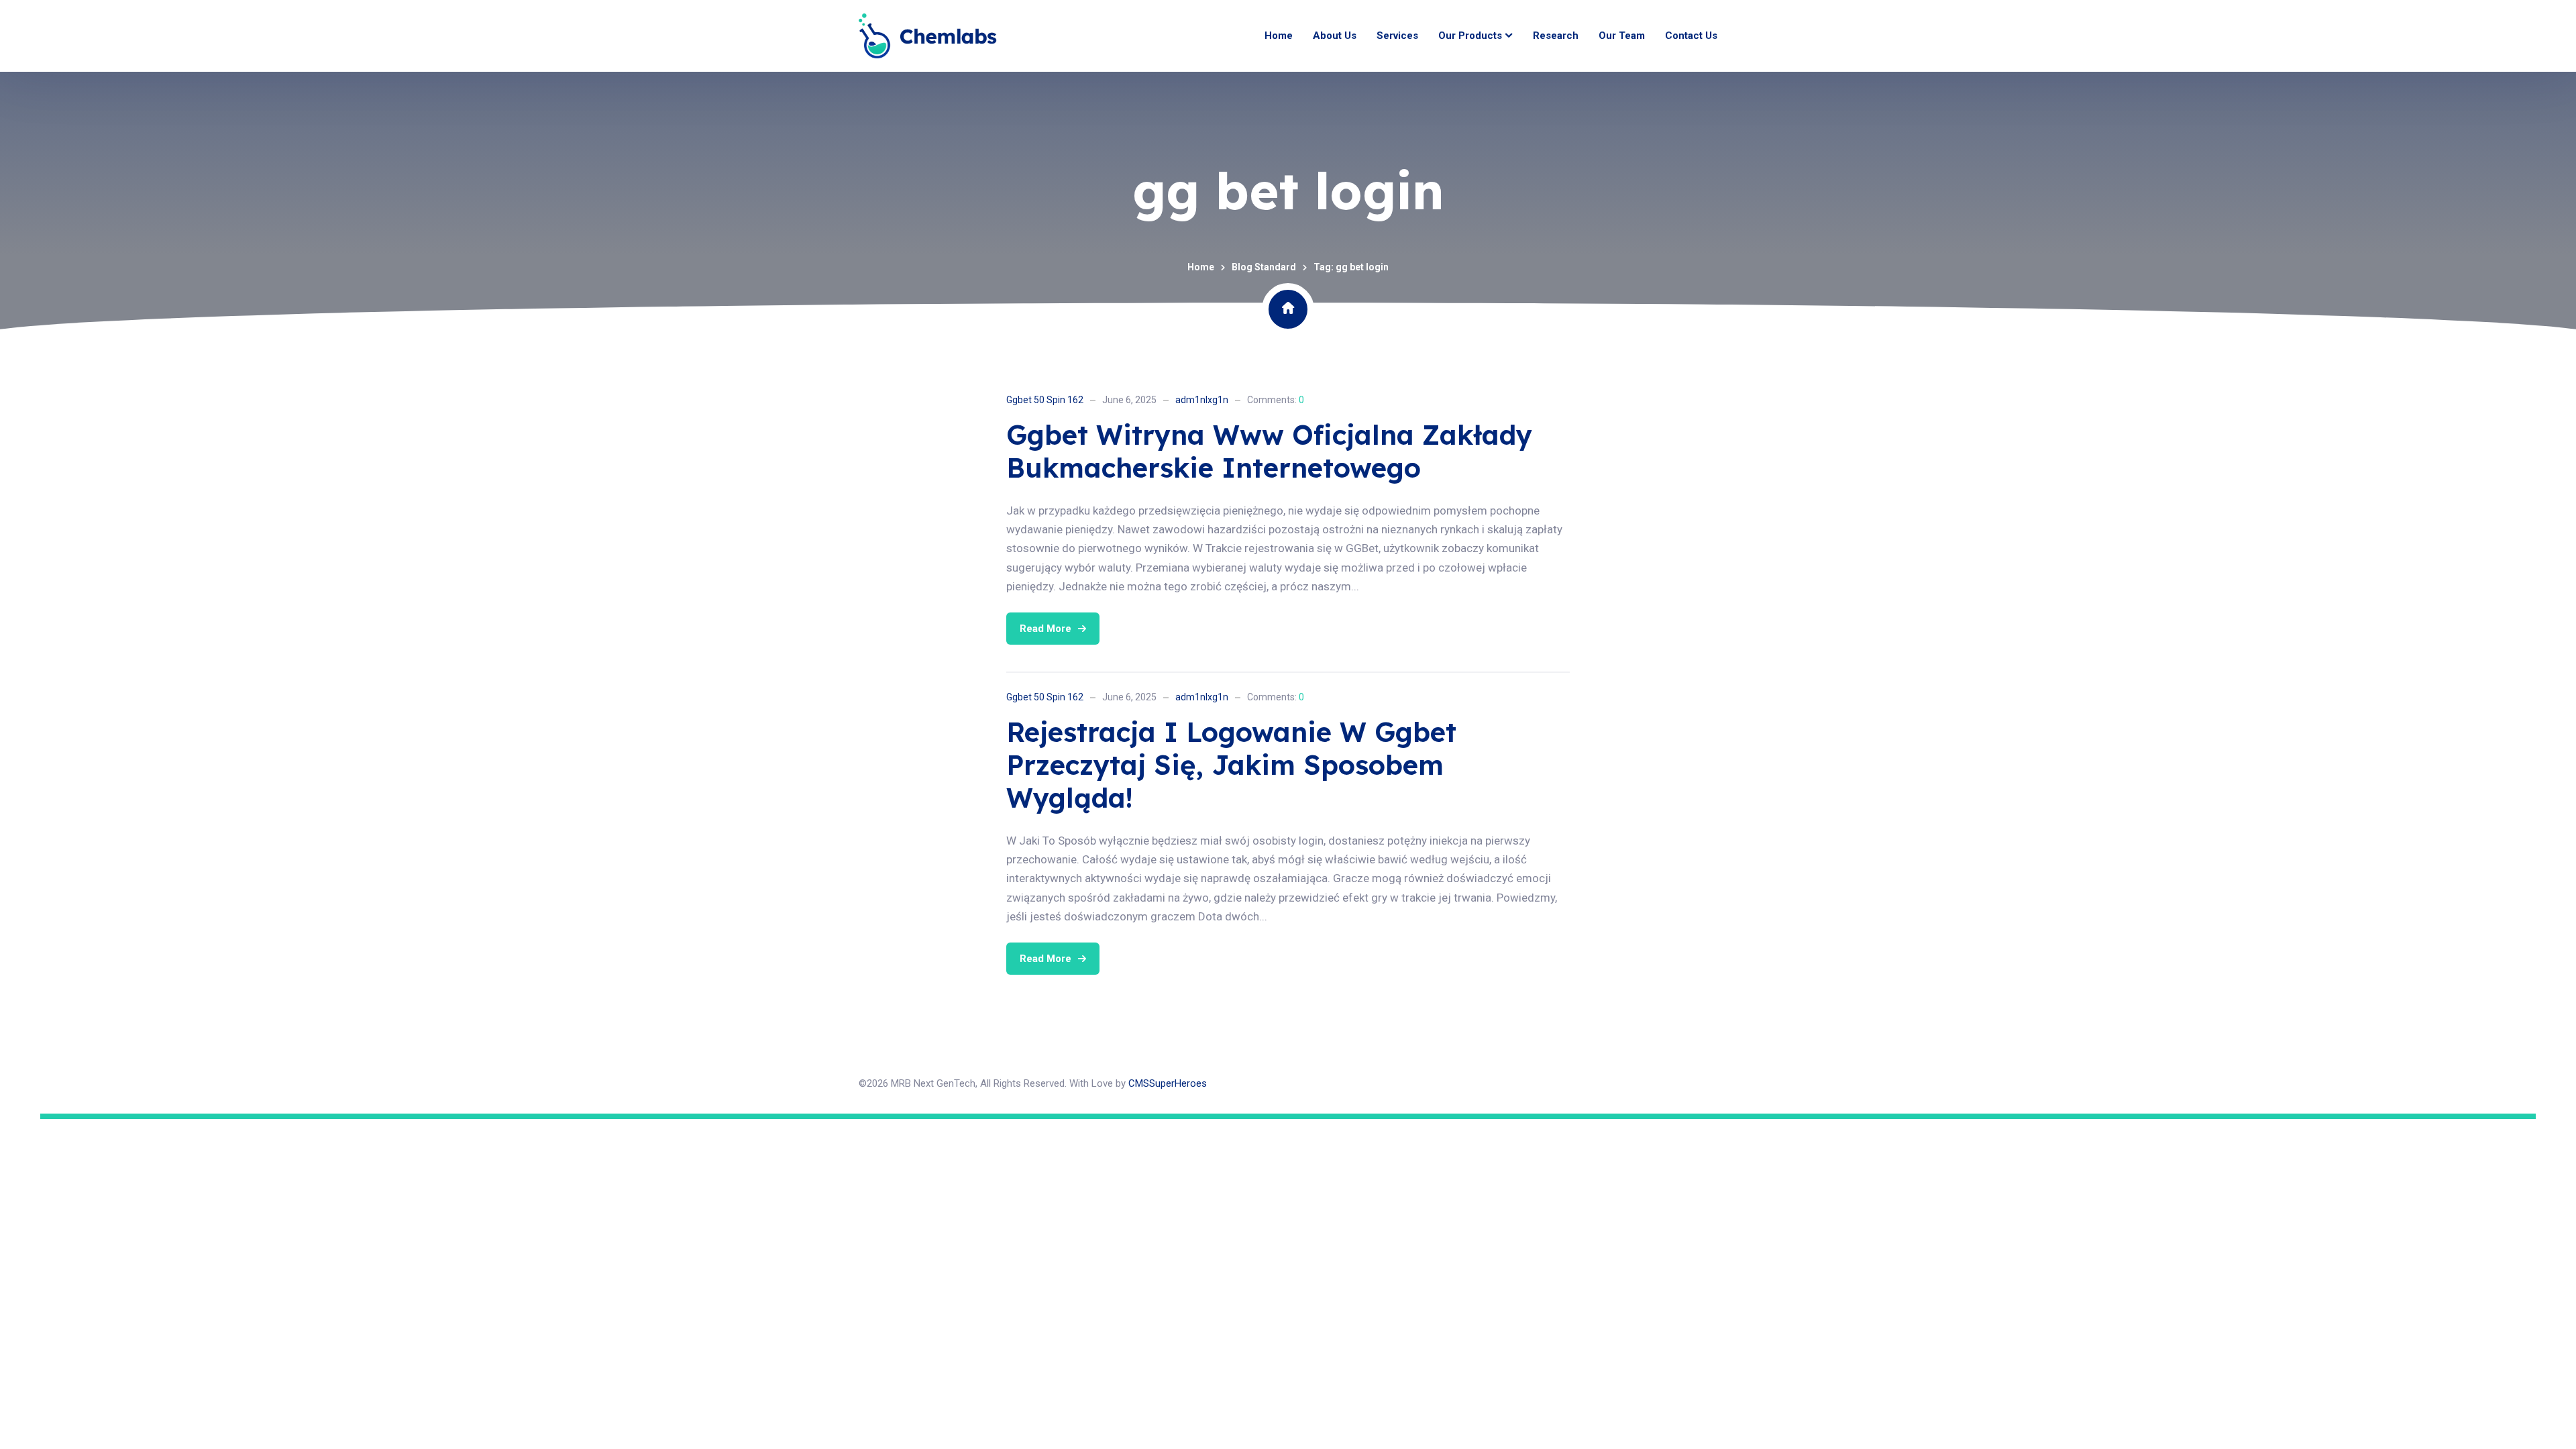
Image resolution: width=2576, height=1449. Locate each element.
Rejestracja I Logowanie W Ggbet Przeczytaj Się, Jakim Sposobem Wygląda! (1231, 765)
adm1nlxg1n (1202, 400)
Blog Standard (1264, 267)
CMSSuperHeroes (1168, 1083)
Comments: (1276, 400)
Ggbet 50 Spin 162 (1045, 400)
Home (1201, 267)
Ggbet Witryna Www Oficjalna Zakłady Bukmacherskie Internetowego (1269, 451)
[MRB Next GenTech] (928, 36)
